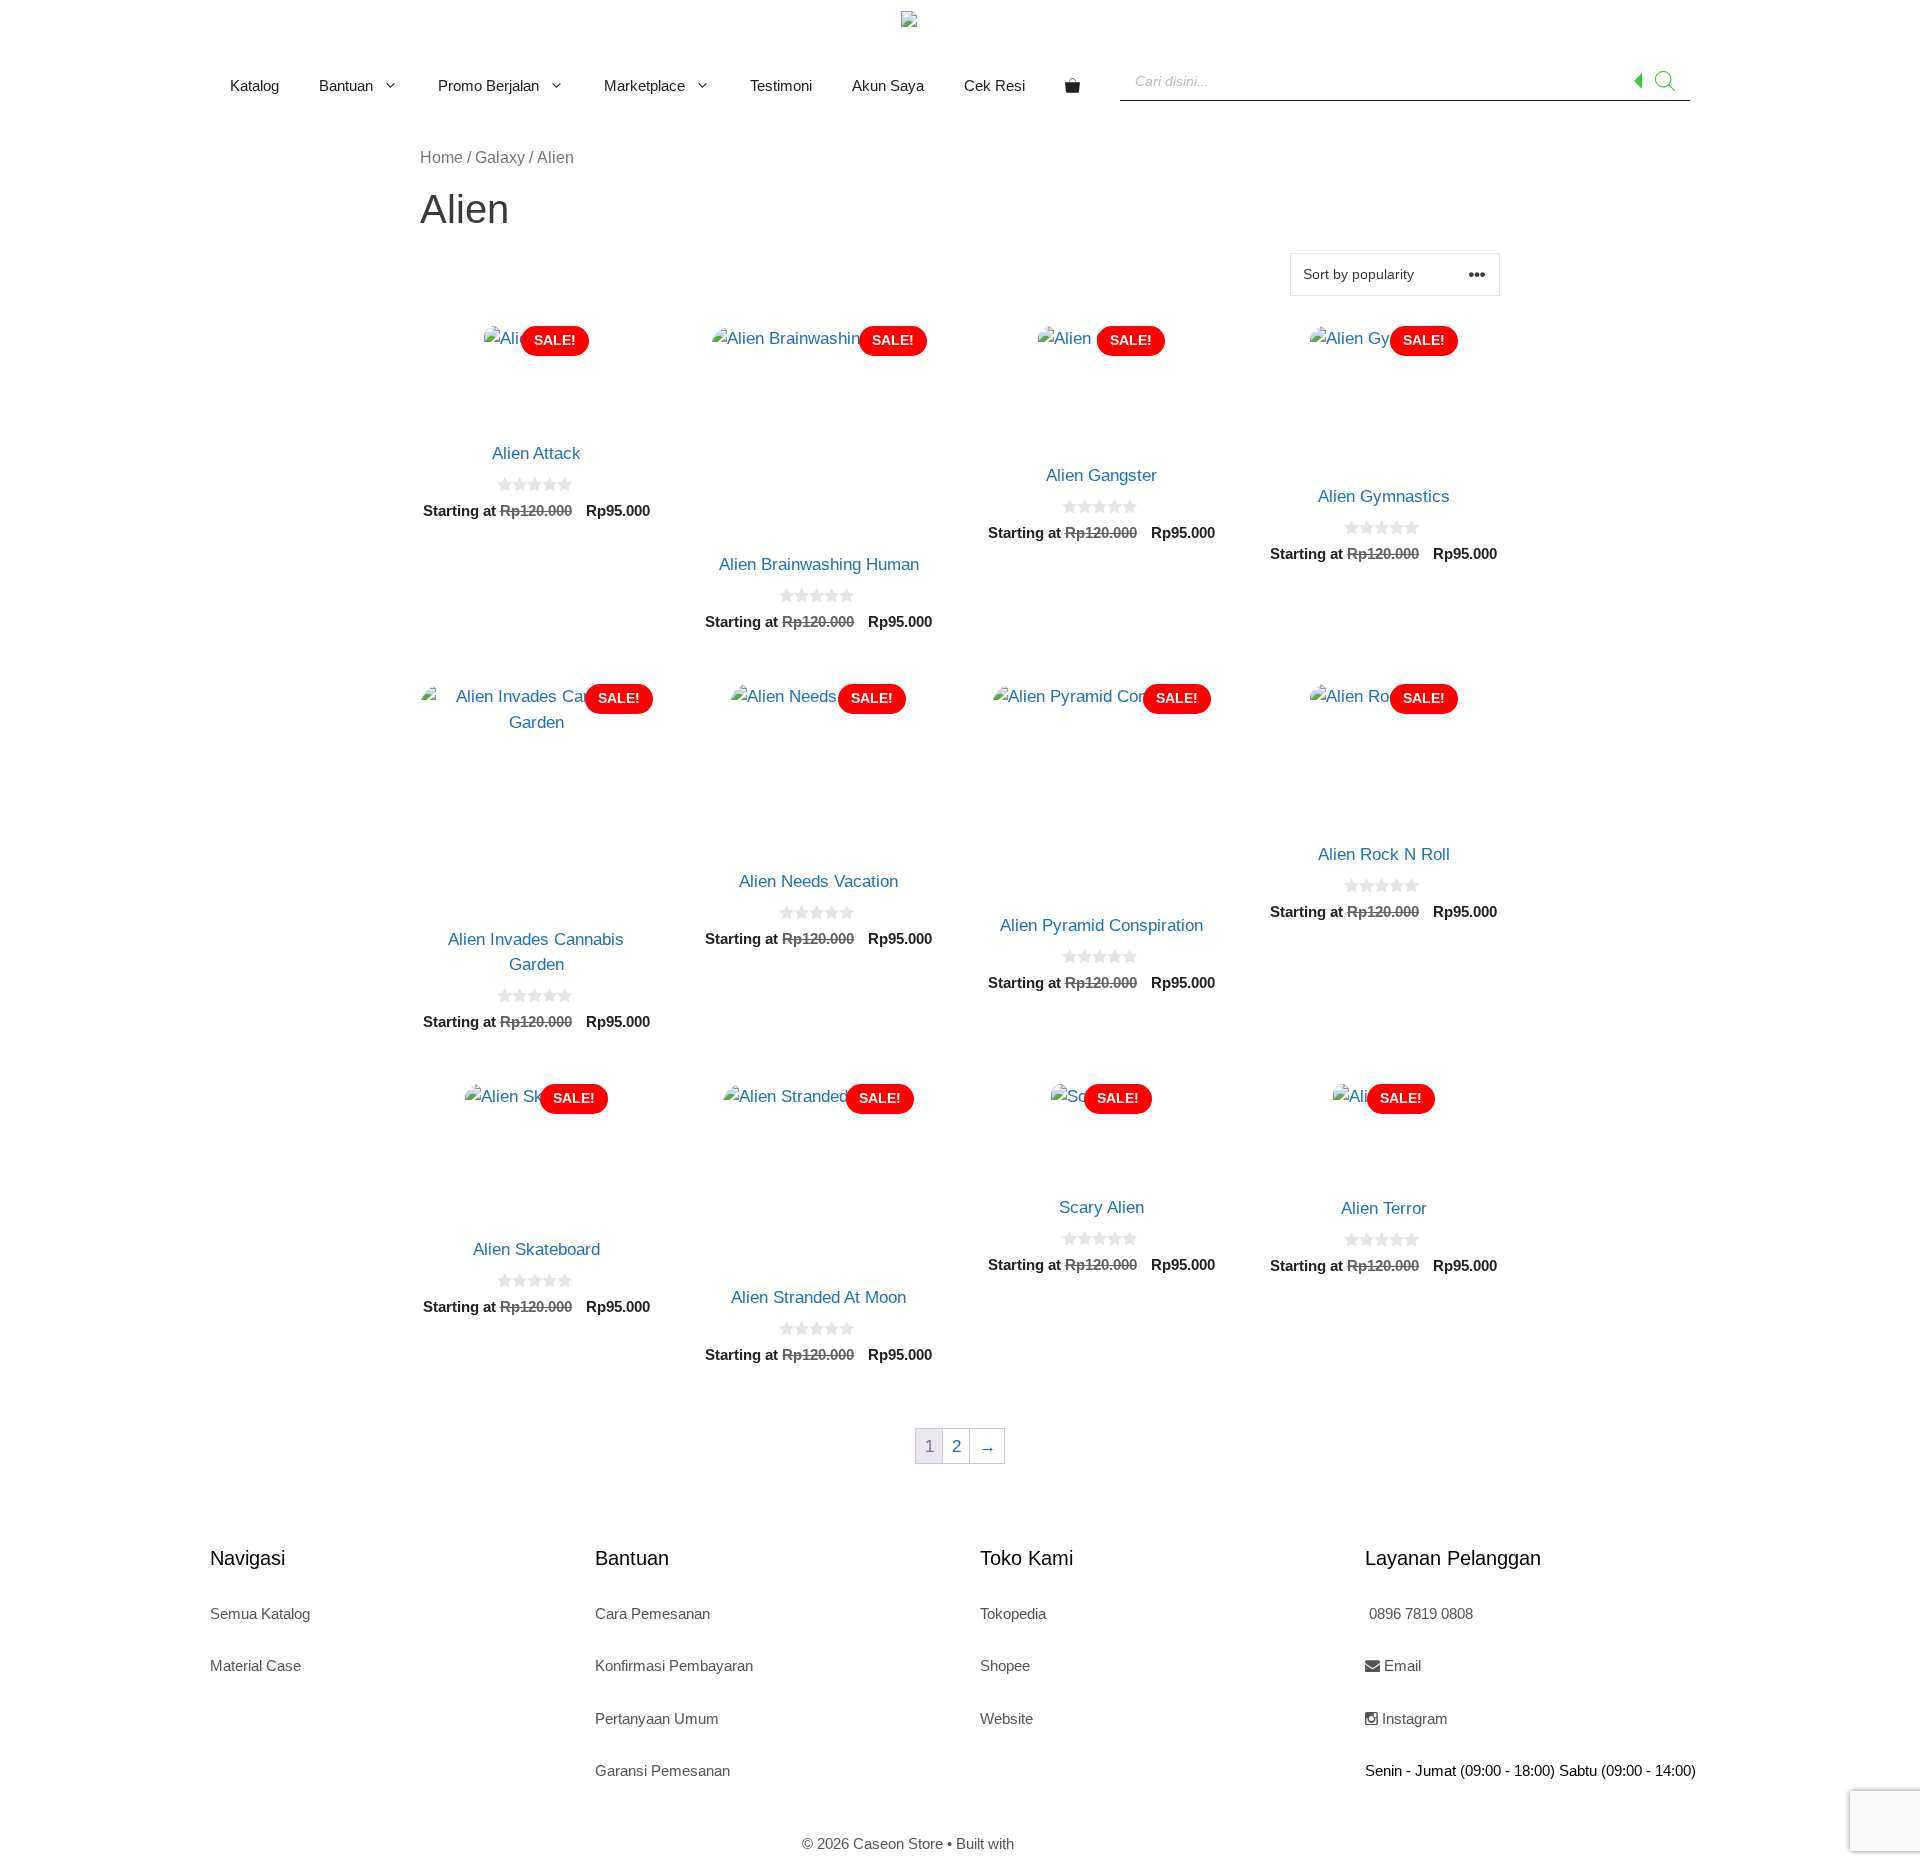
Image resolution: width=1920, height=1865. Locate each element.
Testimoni (781, 85)
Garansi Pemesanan (662, 1770)
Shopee (1005, 1665)
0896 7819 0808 (1419, 1613)
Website (1006, 1718)
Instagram (1413, 1718)
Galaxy (500, 157)
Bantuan (346, 85)
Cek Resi (994, 85)
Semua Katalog (260, 1613)
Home (441, 157)
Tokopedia (1013, 1613)
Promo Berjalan (488, 85)
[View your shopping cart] (1072, 86)
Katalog (254, 85)
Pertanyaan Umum (657, 1718)
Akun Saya (888, 85)
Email (1400, 1665)
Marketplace (644, 85)
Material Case (255, 1665)
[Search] (1665, 81)
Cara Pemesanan (652, 1613)
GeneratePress (1068, 1843)
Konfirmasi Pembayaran (674, 1665)
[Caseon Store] (960, 22)
